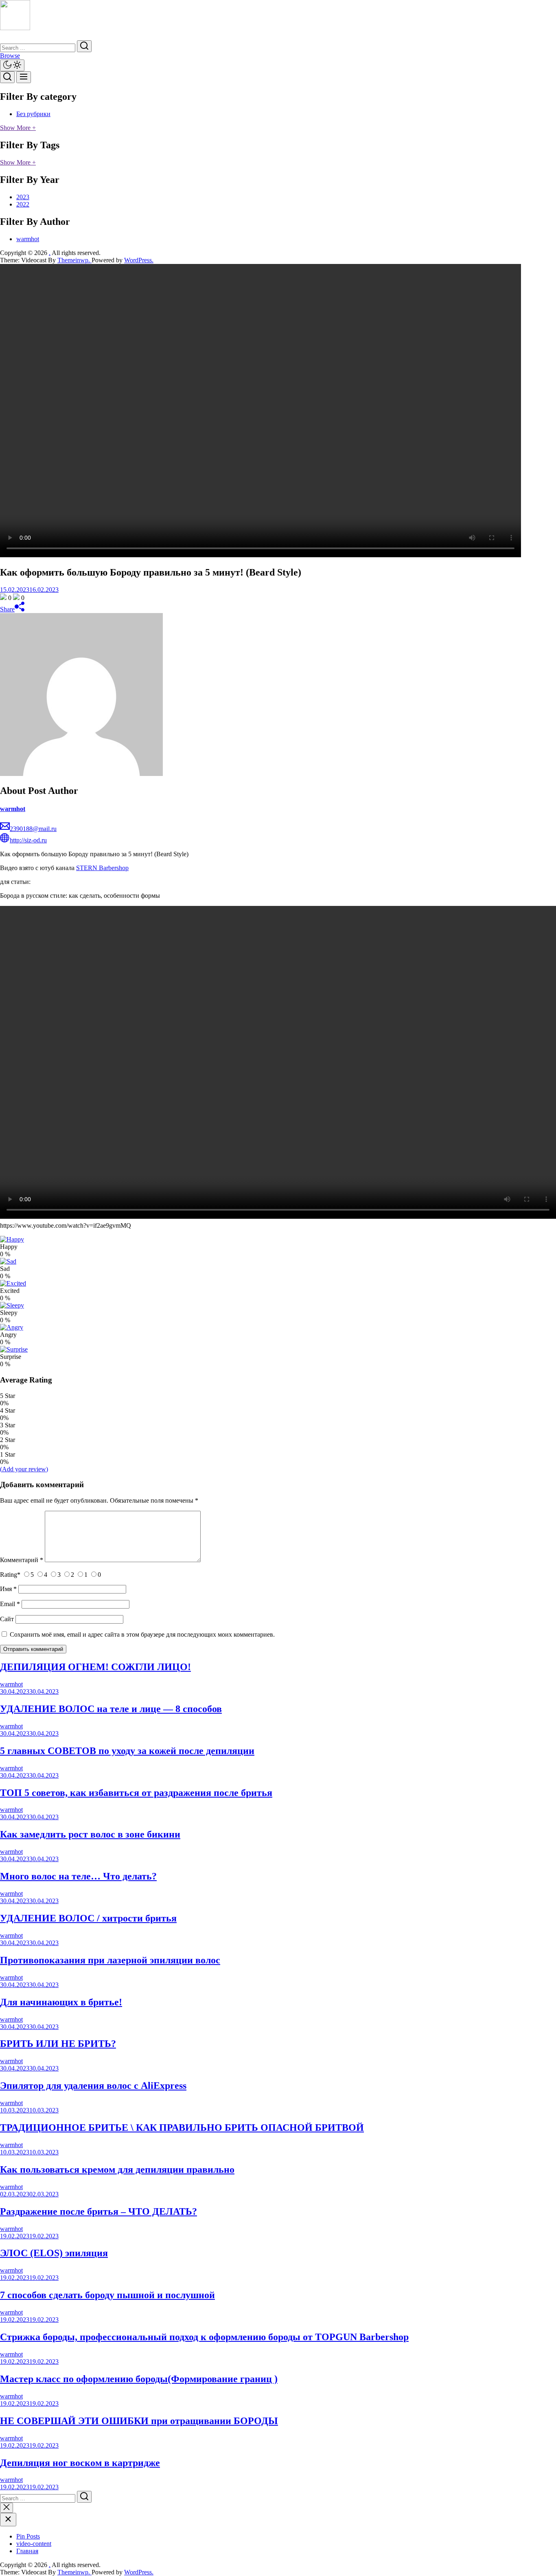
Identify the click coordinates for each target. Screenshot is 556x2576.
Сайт (7, 1619)
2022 (23, 204)
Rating (10, 1575)
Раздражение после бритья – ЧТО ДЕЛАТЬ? (99, 2211)
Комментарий (22, 1560)
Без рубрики (33, 114)
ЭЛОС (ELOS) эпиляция (54, 2253)
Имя (8, 1589)
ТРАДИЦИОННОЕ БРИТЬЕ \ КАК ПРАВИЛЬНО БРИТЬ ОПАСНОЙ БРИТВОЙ (182, 2128)
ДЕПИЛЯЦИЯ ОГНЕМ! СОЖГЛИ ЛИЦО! (95, 1667)
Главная (27, 2551)
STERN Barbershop (102, 868)
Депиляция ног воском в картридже (80, 2463)
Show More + (18, 128)
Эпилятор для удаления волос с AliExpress (93, 2086)
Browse (10, 56)
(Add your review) (24, 1469)
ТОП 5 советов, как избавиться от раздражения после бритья (136, 1793)
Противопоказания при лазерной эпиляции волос (110, 1960)
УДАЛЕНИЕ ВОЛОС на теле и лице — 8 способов (111, 1709)
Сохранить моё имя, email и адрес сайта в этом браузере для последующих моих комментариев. (142, 1634)
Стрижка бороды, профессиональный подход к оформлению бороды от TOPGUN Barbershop (204, 2337)
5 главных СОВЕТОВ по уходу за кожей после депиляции (127, 1751)
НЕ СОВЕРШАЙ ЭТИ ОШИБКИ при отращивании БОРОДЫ (139, 2421)
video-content (34, 2544)
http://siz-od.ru (28, 840)
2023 (23, 197)
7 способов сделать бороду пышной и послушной (107, 2295)
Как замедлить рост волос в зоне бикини (90, 1834)
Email (10, 1604)
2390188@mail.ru (33, 829)
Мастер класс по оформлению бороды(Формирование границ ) (139, 2379)
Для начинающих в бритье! (61, 2002)
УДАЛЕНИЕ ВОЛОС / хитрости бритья (88, 1918)
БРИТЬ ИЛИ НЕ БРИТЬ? (58, 2044)
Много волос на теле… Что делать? (78, 1876)
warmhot (28, 239)
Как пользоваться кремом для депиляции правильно (117, 2169)
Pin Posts (28, 2536)
